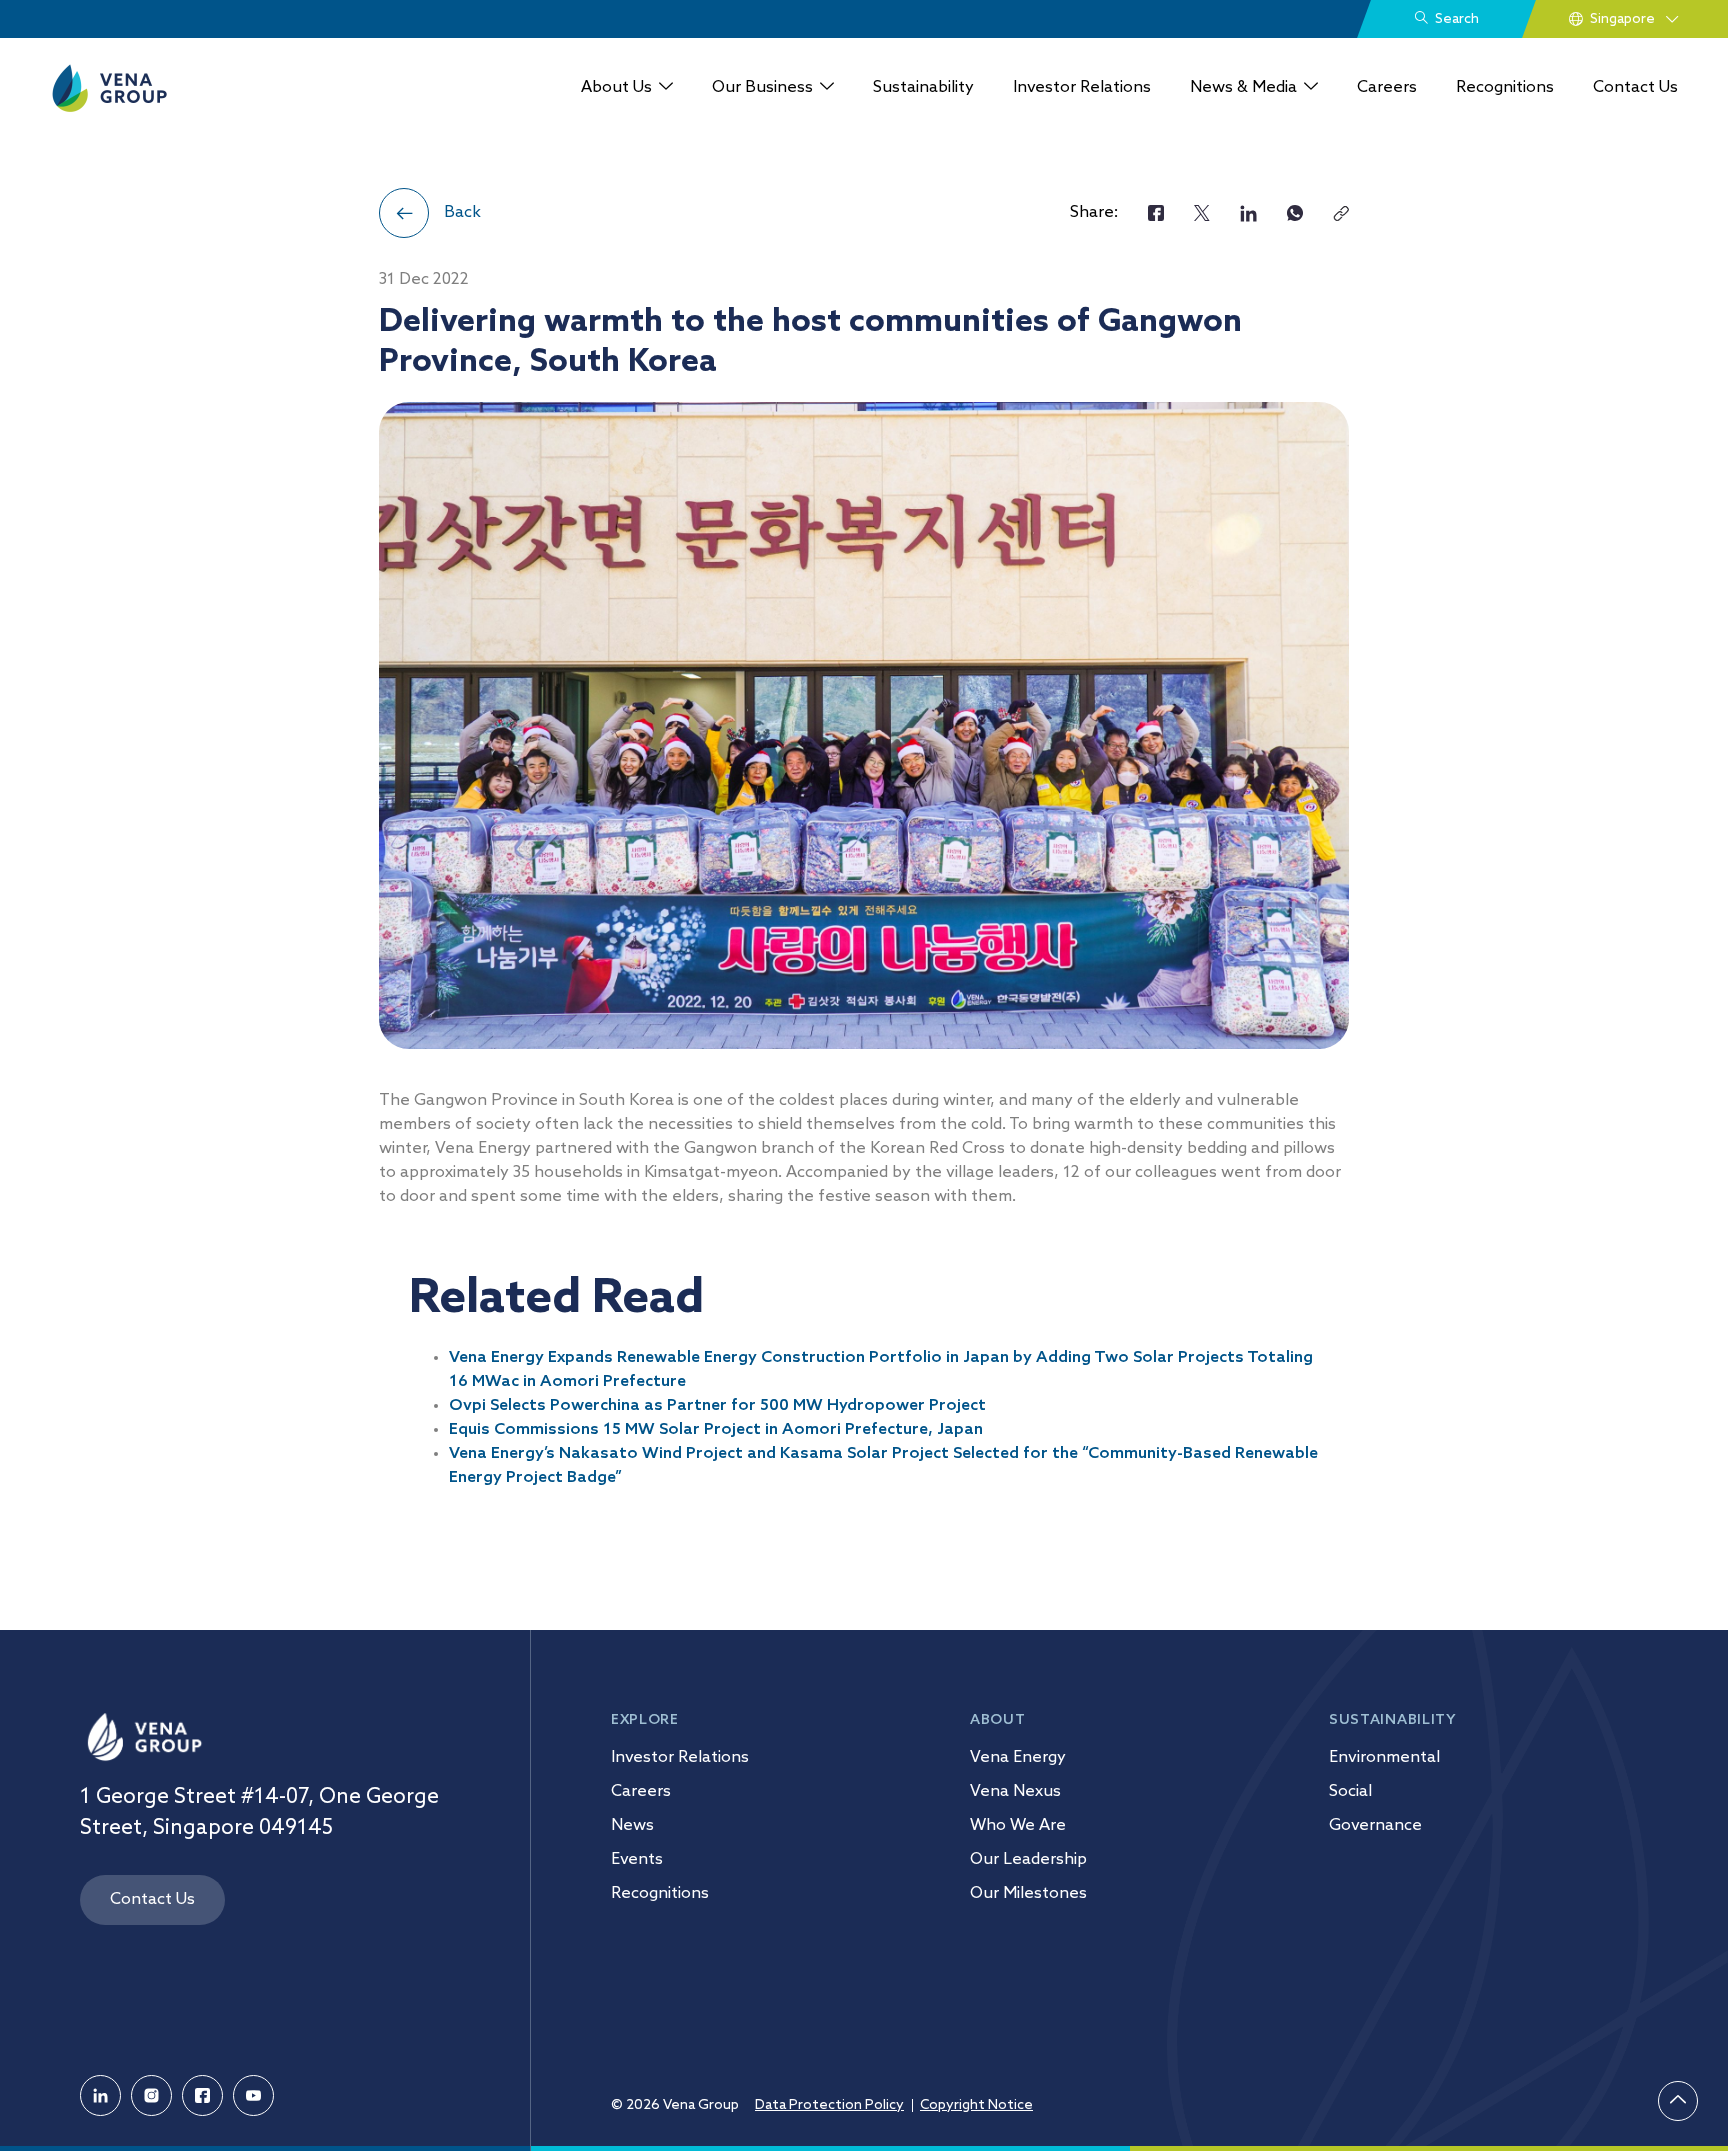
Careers (1387, 88)
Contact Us (1635, 88)
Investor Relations (1082, 88)
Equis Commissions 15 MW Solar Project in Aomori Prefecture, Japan (716, 1430)
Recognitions (1505, 88)
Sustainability (923, 88)
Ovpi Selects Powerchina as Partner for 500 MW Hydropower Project (717, 1406)
